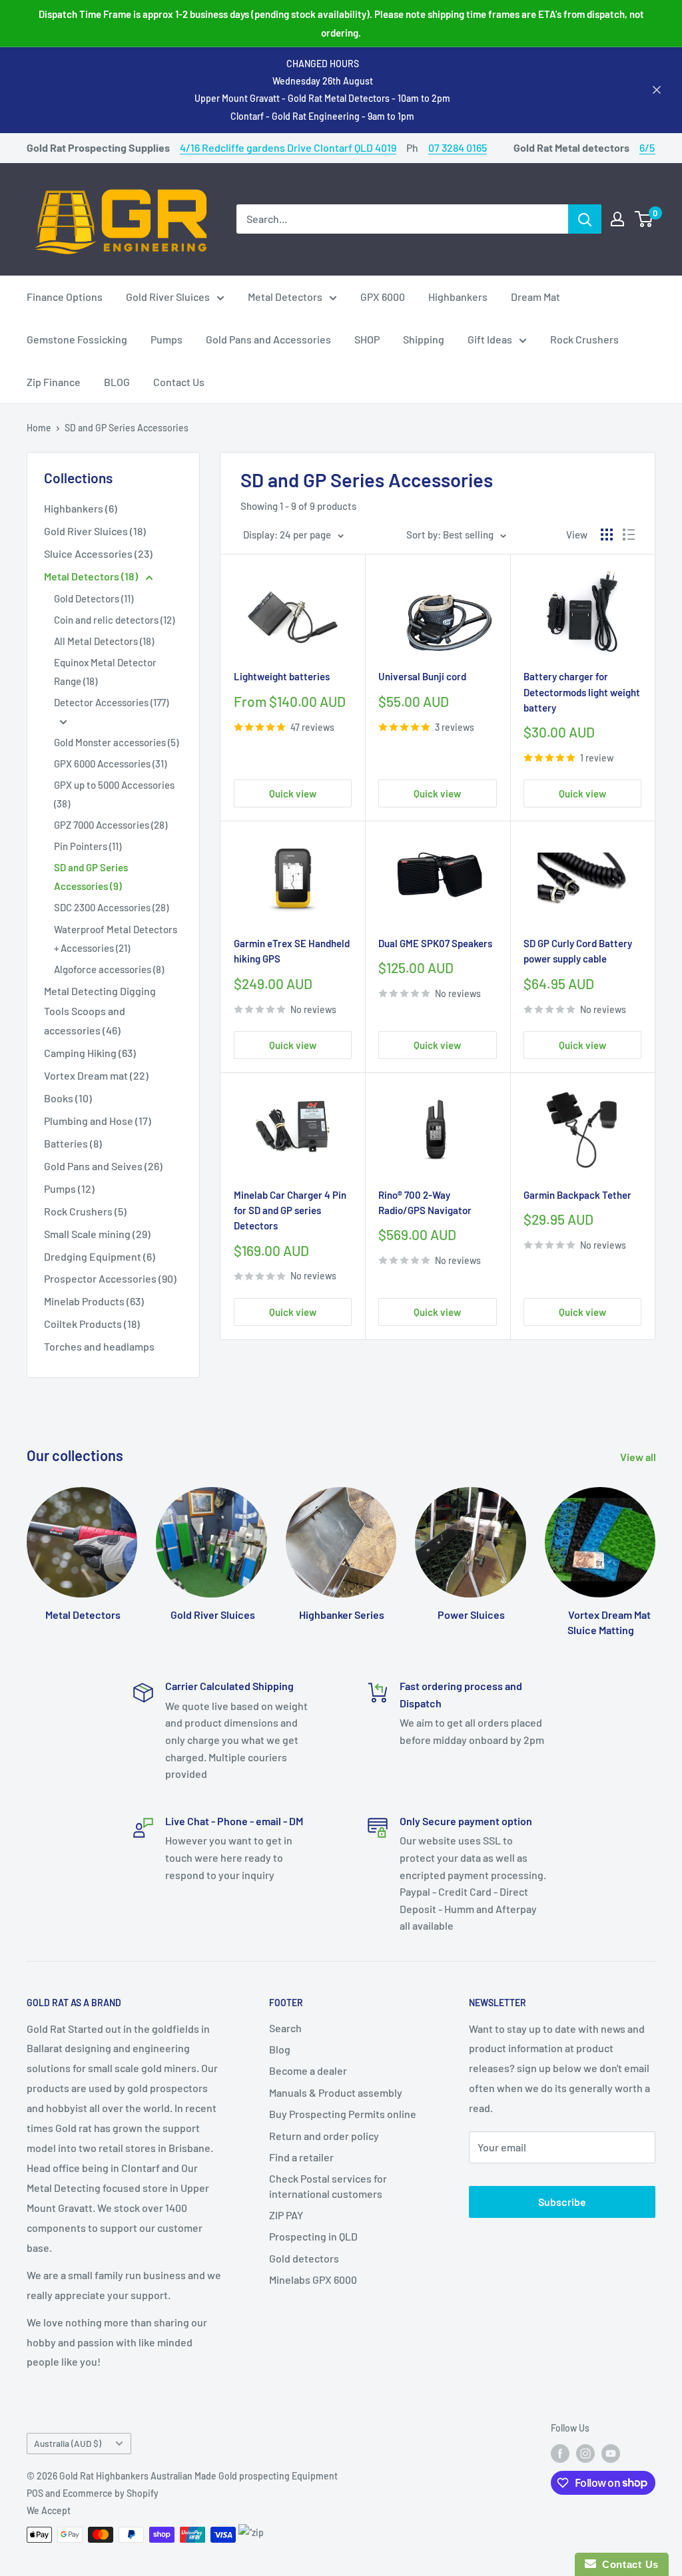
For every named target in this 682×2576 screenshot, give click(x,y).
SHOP (367, 339)
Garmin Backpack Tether (577, 1195)
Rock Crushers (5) (85, 1211)
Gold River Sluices (168, 297)
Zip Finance (54, 382)
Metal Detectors (285, 297)
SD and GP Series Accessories (127, 428)
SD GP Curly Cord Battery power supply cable (578, 951)
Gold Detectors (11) (94, 598)
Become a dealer (308, 2070)
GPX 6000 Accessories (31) (110, 763)
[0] (644, 219)
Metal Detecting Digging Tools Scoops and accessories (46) (100, 1011)
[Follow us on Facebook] (560, 2454)
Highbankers (458, 297)
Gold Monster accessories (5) (116, 742)
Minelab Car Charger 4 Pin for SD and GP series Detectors (290, 1210)
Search (285, 2028)
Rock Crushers (584, 339)
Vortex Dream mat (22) (96, 1075)
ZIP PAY (286, 2215)
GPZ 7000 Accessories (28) (111, 825)
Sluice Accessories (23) (98, 553)
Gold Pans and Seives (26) (103, 1166)
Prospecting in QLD (313, 2236)
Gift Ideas (490, 339)
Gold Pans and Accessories (268, 339)
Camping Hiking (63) (90, 1053)
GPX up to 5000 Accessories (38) (114, 794)
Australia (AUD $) (68, 2443)
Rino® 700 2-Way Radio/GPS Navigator (425, 1202)
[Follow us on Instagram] (585, 2454)
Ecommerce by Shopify (111, 2493)
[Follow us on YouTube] (611, 2454)
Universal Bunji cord (422, 676)
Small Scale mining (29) (97, 1234)
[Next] (655, 1549)
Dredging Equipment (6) (100, 1256)
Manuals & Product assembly (336, 2092)
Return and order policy (324, 2136)
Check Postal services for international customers (328, 2186)
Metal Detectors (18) (92, 576)
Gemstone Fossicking (77, 339)
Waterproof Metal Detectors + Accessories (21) (116, 939)
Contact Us (179, 382)
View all (639, 1457)
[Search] (585, 219)
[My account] (617, 219)
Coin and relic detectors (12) (114, 620)
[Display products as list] (629, 535)
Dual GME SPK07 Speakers (435, 943)
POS (35, 2493)
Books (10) (68, 1098)
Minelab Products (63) (94, 1301)
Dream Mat (535, 297)
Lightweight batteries (282, 676)
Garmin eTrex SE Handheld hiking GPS (292, 951)
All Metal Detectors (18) (104, 641)
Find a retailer (301, 2157)
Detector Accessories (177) (111, 702)
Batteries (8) (73, 1143)
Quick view (293, 793)
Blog (280, 2049)
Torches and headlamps (99, 1346)
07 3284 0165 (458, 147)
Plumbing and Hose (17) (98, 1121)
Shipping (424, 339)
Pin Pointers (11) (88, 846)
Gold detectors (304, 2258)
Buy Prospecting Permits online (343, 2114)
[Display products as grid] (607, 535)
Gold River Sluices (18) (95, 531)
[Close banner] (657, 90)
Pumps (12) (69, 1188)
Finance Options (65, 297)
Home (39, 428)
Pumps (167, 339)
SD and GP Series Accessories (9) (91, 877)
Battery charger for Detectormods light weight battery (582, 692)
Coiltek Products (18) (92, 1324)
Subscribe (562, 2202)
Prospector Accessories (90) (110, 1278)
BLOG (117, 382)
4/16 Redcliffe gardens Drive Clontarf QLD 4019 (288, 147)
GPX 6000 (383, 297)
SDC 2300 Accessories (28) (111, 907)
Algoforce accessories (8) (109, 969)
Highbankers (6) (81, 508)
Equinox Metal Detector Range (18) (105, 672)
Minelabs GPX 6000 (313, 2279)
